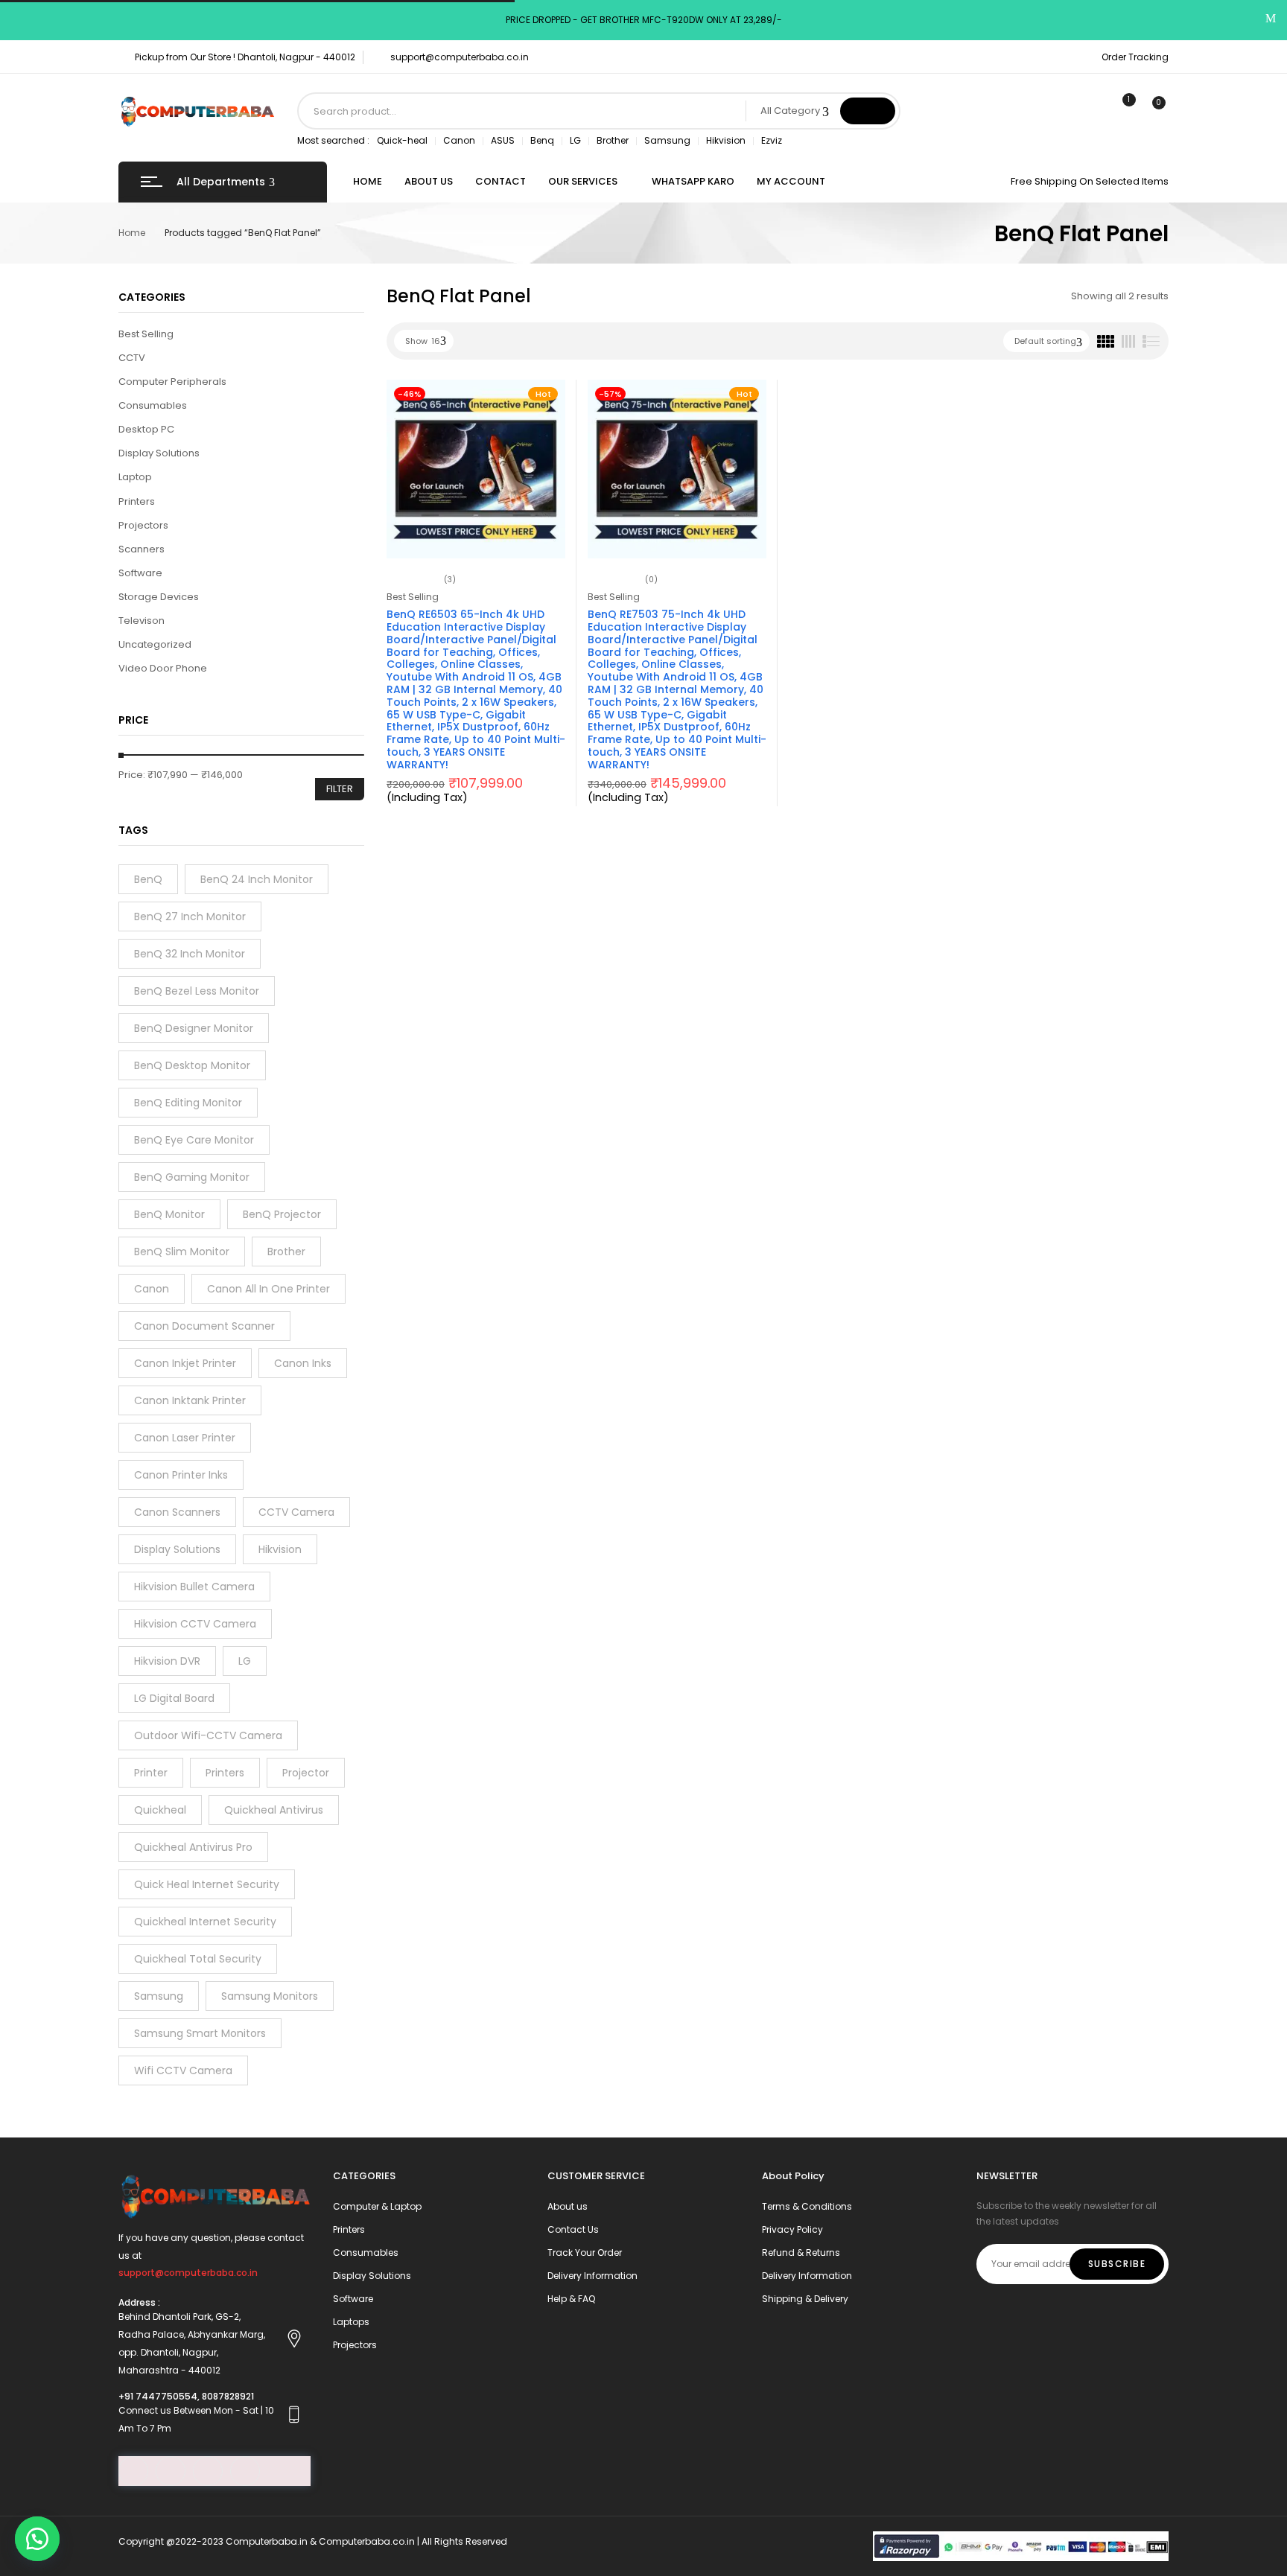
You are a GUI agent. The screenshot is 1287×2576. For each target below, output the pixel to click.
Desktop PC (146, 429)
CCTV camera (296, 1512)
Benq (542, 140)
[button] (37, 2539)
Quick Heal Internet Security (207, 1884)
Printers (137, 501)
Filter (340, 789)
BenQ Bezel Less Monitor (197, 991)
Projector (306, 1773)
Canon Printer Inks (181, 1475)
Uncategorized (155, 644)
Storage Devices (159, 597)
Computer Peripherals (172, 382)
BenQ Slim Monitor (182, 1252)
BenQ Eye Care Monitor (194, 1140)
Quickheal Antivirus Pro (193, 1847)
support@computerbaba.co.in (460, 57)
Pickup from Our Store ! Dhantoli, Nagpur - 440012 (245, 57)
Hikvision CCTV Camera (195, 1624)
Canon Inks (303, 1363)
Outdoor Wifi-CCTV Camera (208, 1735)
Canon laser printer (185, 1438)
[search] (868, 111)
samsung (159, 1996)
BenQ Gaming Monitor (192, 1177)
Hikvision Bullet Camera (194, 1587)
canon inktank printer (190, 1400)
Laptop (135, 477)
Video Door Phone (163, 668)
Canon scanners (177, 1512)
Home (132, 233)
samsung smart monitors (200, 2033)
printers (225, 1773)
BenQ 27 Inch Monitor (190, 916)
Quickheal (160, 1810)
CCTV (132, 358)
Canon (459, 140)
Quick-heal (402, 140)
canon (152, 1289)
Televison (142, 621)
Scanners (142, 549)
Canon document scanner (204, 1326)
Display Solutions (159, 453)
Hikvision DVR (167, 1661)
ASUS (503, 140)
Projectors (143, 525)
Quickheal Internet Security (205, 1922)
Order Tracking (1135, 57)
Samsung (667, 140)
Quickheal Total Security (198, 1959)
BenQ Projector (282, 1214)
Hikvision (726, 140)
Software (140, 573)
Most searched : (333, 140)
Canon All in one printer (268, 1289)
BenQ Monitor (169, 1214)
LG (575, 140)
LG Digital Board (174, 1698)
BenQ (148, 879)
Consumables (153, 405)
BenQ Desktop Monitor (192, 1065)
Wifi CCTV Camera (183, 2070)
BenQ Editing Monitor (188, 1103)
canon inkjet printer (185, 1363)
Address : (139, 2302)
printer (151, 1773)
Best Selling (146, 334)
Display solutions (177, 1549)
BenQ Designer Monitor (194, 1028)
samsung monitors (270, 1996)
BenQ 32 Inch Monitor (190, 954)
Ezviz (772, 140)
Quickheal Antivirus (274, 1810)
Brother (613, 140)
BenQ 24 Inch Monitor (257, 879)
